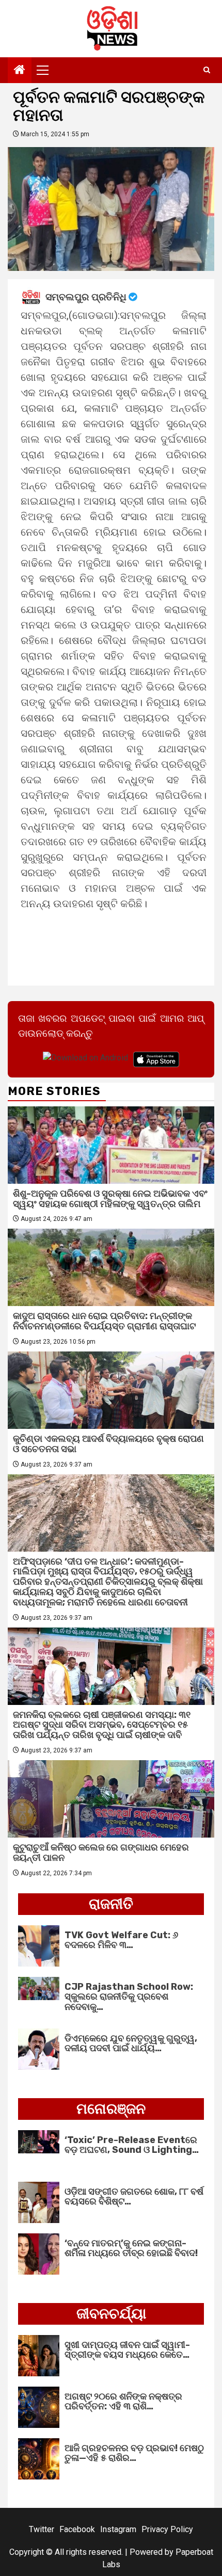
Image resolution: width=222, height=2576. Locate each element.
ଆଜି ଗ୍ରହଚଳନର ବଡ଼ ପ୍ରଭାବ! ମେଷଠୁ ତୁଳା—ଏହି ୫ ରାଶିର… (134, 2453)
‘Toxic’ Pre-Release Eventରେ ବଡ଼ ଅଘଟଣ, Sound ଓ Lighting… (132, 2145)
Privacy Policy (167, 2529)
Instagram (118, 2529)
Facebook (77, 2529)
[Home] (20, 71)
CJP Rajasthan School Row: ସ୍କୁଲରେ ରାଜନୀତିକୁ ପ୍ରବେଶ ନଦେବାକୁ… (129, 1997)
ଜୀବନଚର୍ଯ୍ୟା (111, 2314)
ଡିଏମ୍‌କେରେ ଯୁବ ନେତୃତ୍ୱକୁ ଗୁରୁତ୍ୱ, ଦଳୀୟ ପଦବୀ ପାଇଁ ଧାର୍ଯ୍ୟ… (131, 2043)
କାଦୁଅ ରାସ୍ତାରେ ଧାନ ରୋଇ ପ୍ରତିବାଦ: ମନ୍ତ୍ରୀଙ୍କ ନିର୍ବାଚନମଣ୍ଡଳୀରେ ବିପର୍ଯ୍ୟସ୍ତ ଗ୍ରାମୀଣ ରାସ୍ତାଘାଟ (104, 1321)
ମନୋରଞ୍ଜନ (111, 2109)
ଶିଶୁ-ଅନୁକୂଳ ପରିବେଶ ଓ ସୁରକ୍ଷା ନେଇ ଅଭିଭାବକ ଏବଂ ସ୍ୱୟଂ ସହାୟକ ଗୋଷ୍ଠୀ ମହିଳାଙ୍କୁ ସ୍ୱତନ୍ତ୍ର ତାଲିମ (110, 1199)
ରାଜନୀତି (111, 1904)
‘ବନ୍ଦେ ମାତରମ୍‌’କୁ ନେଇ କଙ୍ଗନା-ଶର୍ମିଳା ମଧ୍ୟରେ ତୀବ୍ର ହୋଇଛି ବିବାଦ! (131, 2248)
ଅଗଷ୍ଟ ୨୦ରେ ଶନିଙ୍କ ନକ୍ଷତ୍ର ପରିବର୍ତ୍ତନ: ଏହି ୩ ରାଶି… (123, 2402)
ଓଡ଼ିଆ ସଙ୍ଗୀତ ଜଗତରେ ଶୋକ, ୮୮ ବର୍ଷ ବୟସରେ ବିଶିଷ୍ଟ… (134, 2197)
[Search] (207, 70)
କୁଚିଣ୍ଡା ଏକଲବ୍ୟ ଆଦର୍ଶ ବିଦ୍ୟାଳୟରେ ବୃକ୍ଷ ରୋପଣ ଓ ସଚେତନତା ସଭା (108, 1444)
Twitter (42, 2529)
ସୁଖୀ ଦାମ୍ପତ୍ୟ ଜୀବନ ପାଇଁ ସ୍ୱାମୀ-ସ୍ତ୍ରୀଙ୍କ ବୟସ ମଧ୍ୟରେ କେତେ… (127, 2350)
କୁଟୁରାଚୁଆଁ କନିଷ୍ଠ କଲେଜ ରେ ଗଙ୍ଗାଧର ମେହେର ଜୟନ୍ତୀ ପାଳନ (101, 1853)
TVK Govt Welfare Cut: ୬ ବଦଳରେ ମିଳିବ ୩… (121, 1940)
